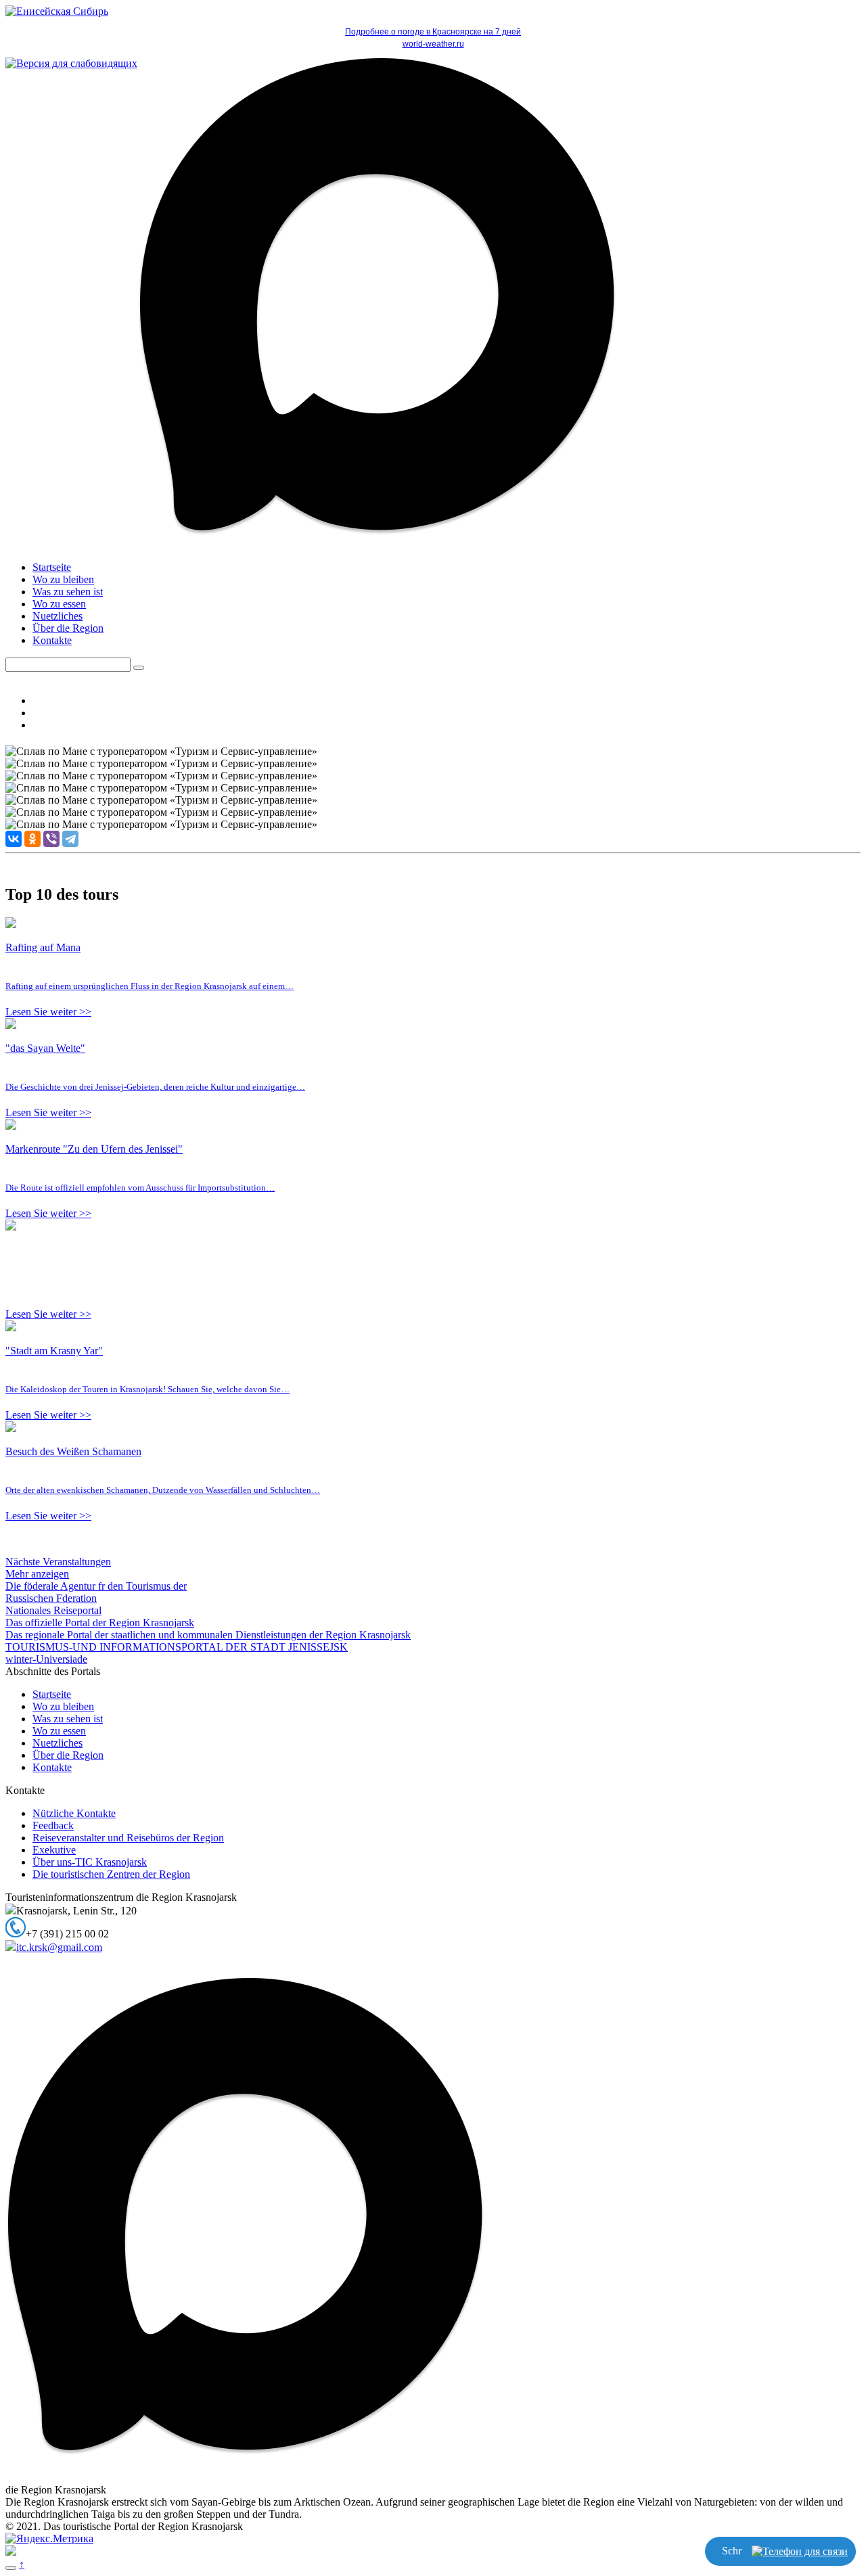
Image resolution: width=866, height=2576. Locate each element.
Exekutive (54, 1850)
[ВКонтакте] (14, 839)
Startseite (52, 567)
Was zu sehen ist (68, 592)
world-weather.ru (433, 44)
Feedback (53, 1825)
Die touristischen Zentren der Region (111, 1874)
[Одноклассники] (32, 839)
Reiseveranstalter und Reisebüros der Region (128, 1838)
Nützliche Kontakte (74, 1813)
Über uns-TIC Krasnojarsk (90, 1862)
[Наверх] (11, 2568)
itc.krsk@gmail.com (59, 1947)
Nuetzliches (58, 616)
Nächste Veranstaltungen (58, 1562)
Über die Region (68, 628)
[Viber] (51, 839)
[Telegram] (70, 839)
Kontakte (52, 640)
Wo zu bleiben (63, 579)
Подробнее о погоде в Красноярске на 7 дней (433, 32)
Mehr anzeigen (37, 1574)
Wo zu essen (59, 604)
